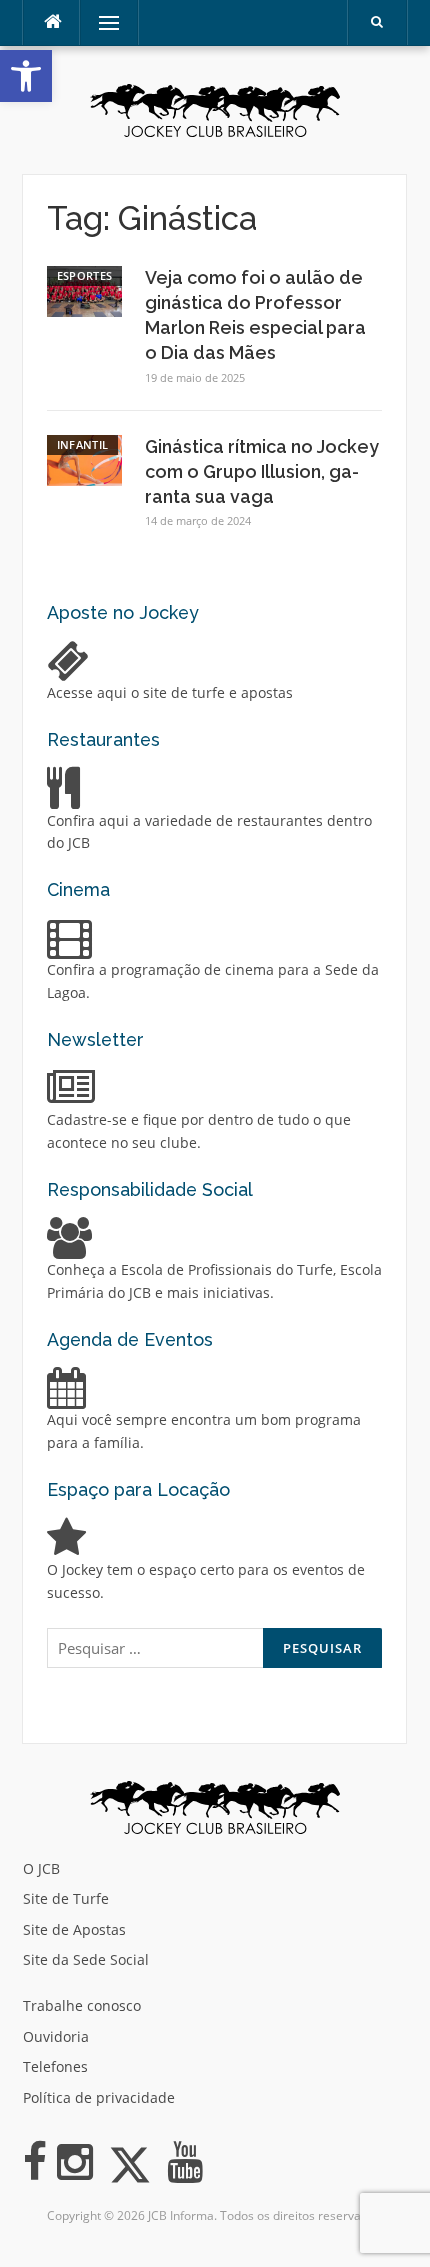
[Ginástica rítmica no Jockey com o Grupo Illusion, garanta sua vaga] (84, 458)
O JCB (41, 1868)
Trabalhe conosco (82, 2005)
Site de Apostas (74, 1929)
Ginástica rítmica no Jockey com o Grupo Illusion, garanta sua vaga (262, 471)
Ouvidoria (56, 2036)
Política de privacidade (99, 2097)
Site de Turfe (66, 1898)
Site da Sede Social (86, 1959)
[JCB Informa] (215, 108)
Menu (100, 22)
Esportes (84, 275)
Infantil (82, 444)
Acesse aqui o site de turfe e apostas (170, 692)
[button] (26, 76)
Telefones (55, 2066)
